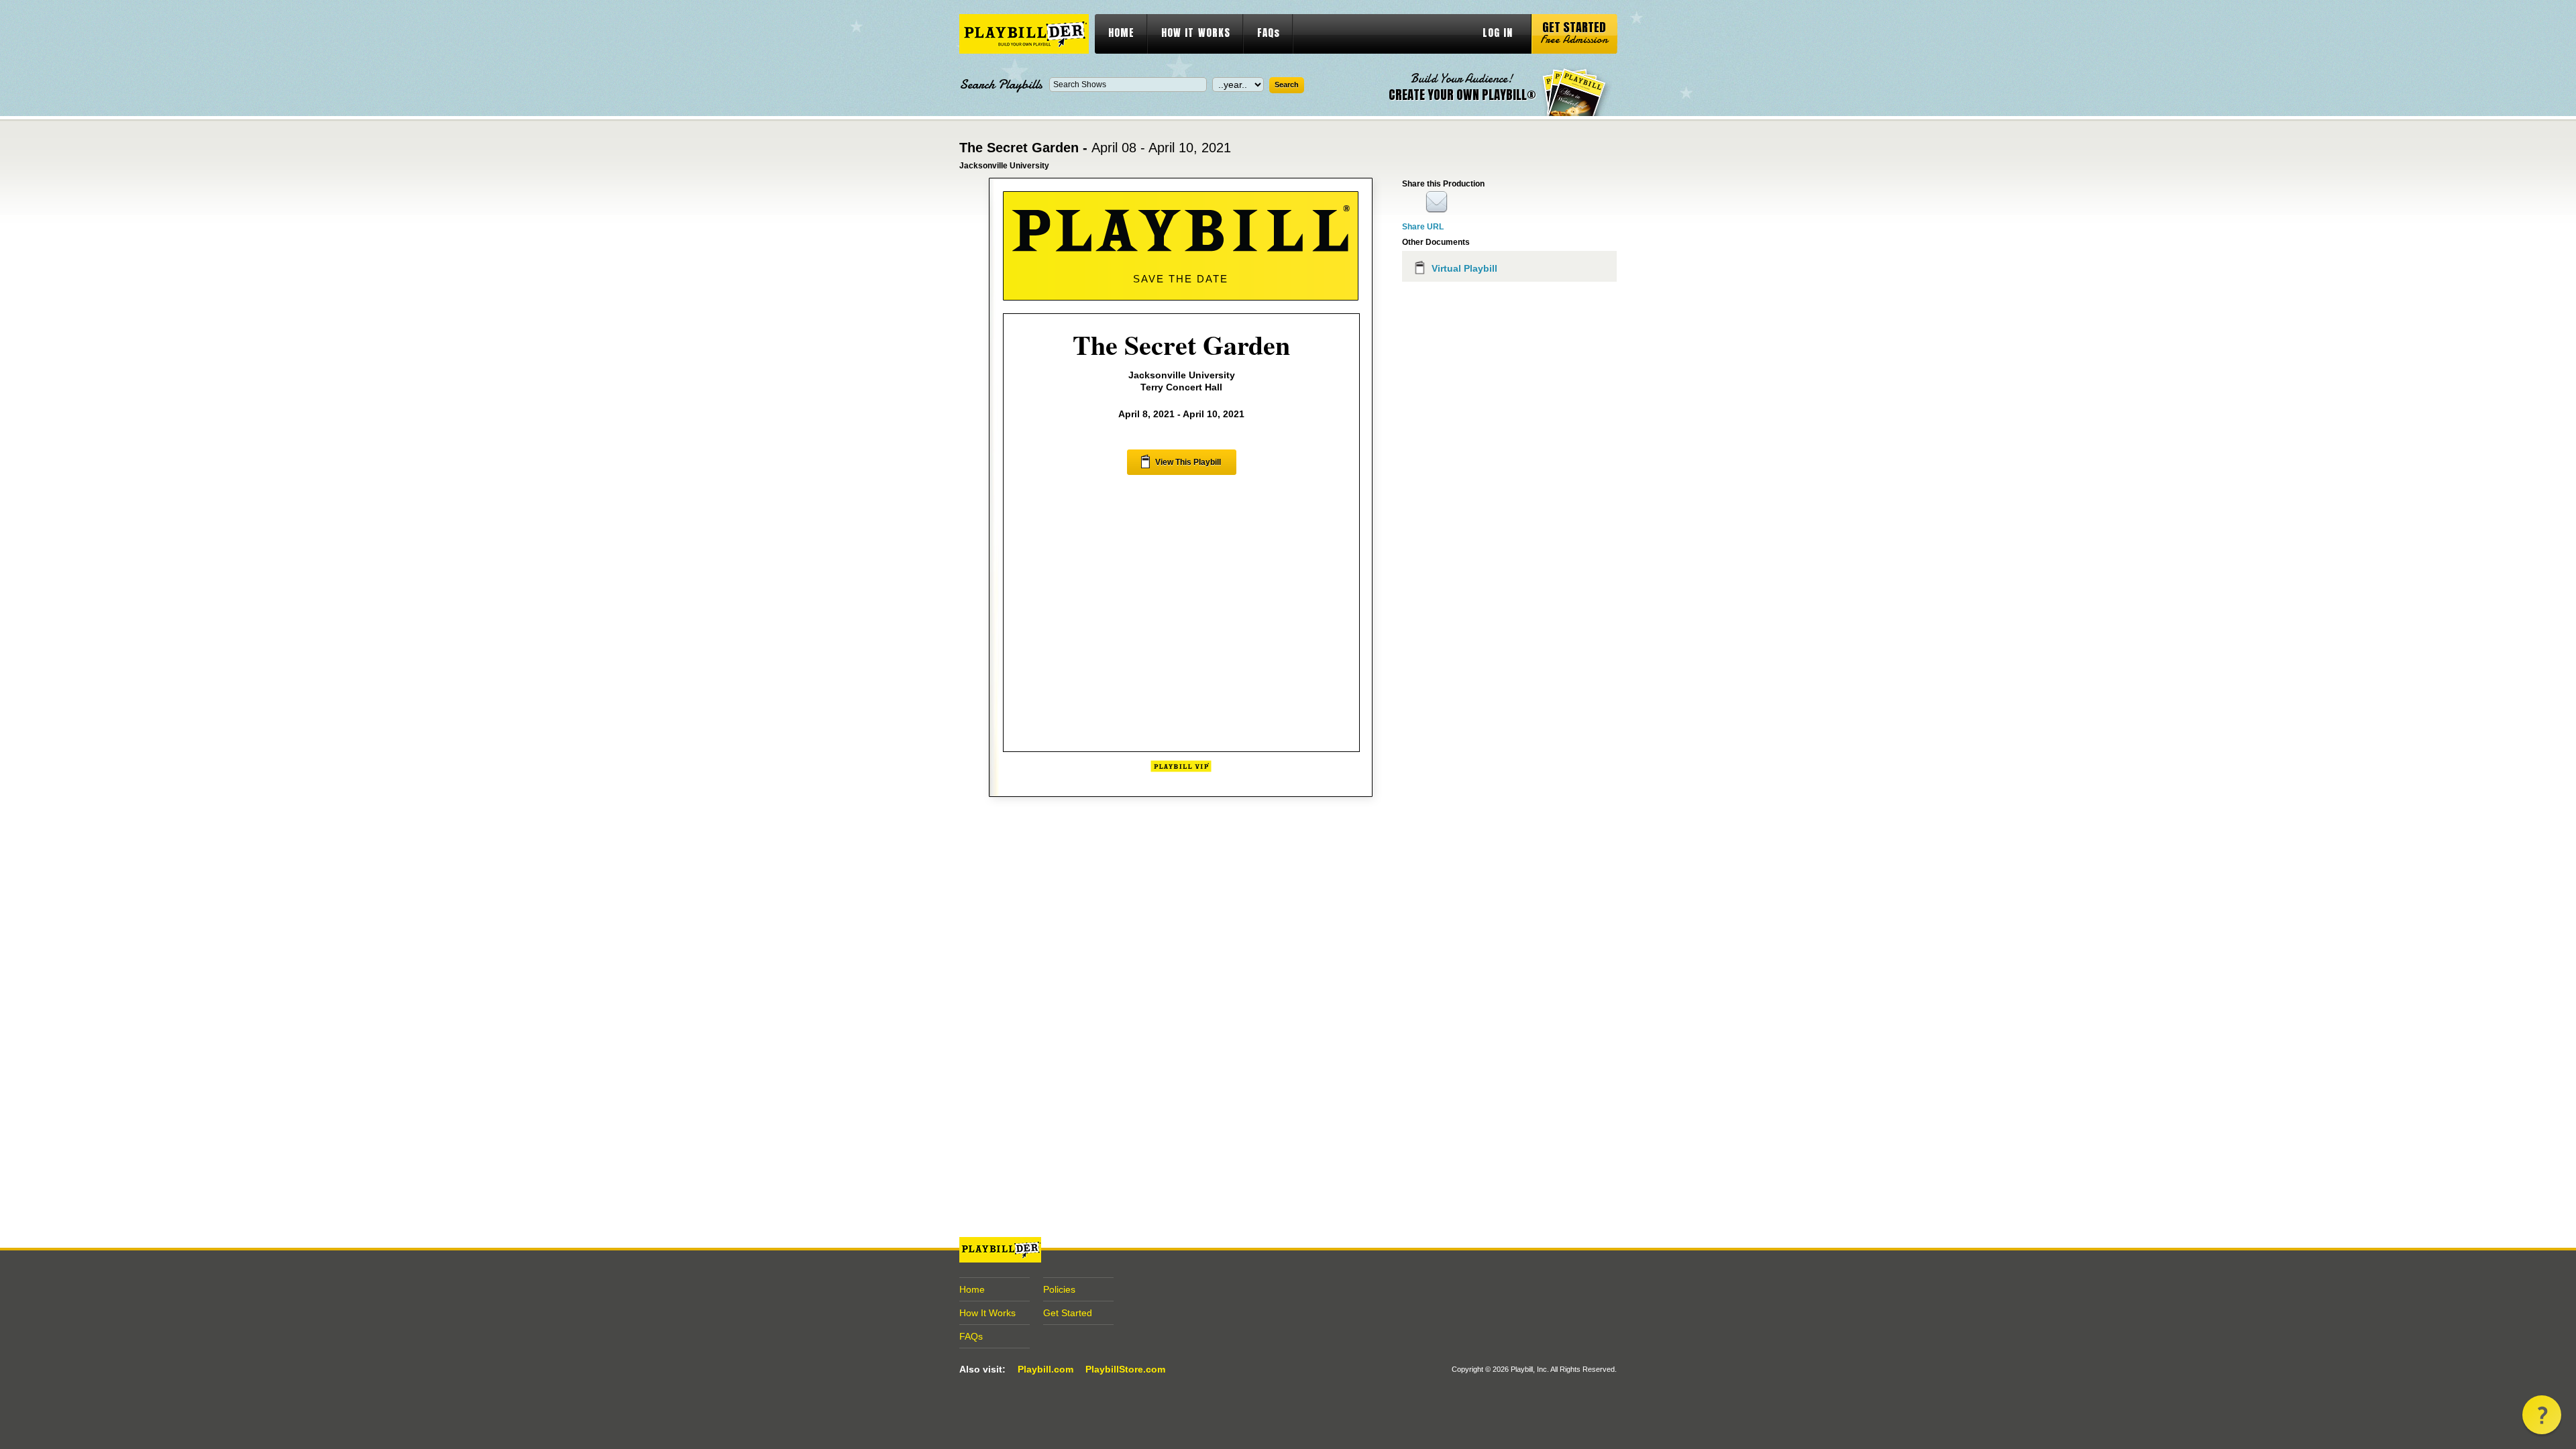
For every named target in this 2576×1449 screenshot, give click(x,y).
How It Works (987, 1313)
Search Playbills (1001, 85)
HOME (1121, 33)
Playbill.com (1045, 1369)
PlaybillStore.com (1125, 1369)
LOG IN (1498, 33)
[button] (2542, 1415)
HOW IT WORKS (1196, 33)
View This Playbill (1188, 462)
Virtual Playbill (1464, 268)
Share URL (1423, 227)
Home (972, 1289)
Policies (1059, 1289)
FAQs (1269, 33)
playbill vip (1024, 34)
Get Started (1068, 1313)
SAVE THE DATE (1181, 279)
